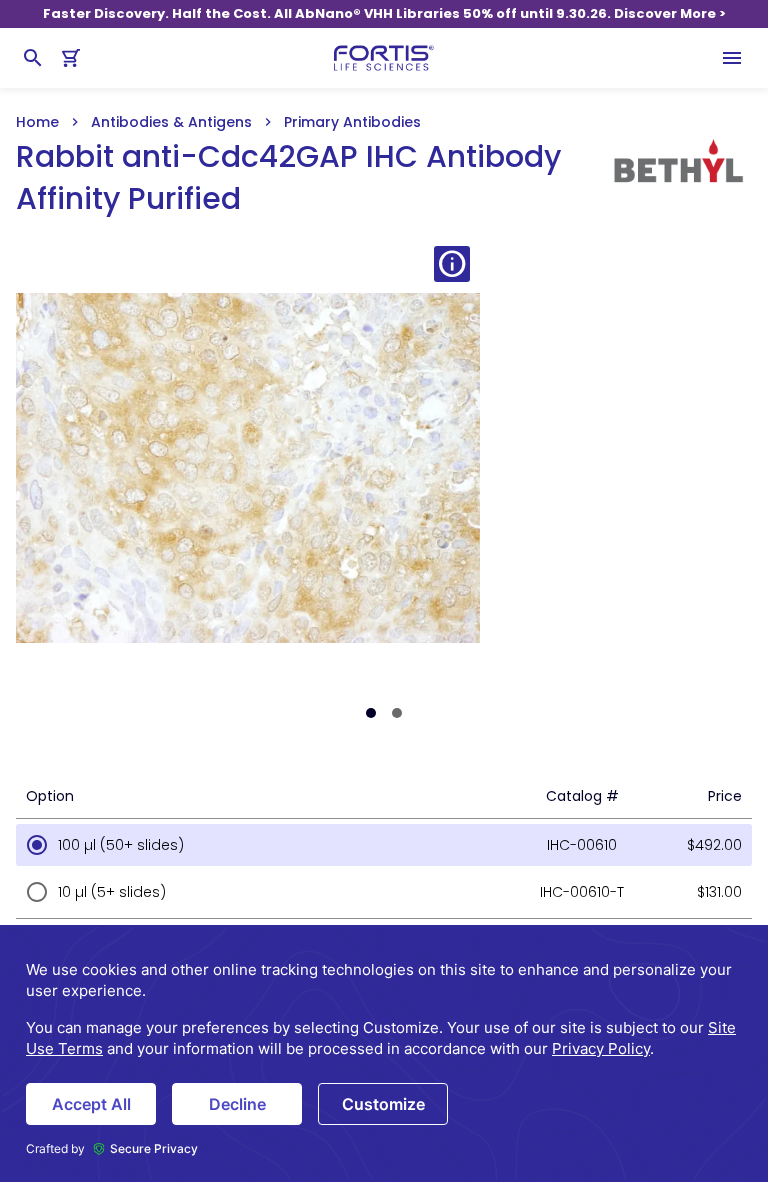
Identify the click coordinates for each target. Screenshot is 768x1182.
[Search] (33, 58)
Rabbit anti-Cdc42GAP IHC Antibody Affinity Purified (288, 178)
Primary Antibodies (352, 122)
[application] (384, 1053)
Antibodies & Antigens (171, 122)
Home (37, 122)
